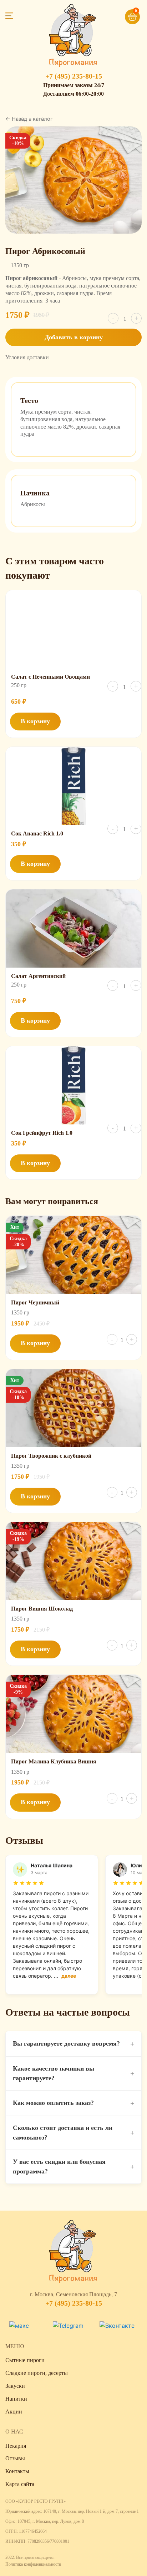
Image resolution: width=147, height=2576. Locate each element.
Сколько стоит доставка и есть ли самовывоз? (73, 2133)
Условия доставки (27, 357)
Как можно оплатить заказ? (73, 2103)
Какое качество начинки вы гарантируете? (73, 2073)
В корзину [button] (35, 721)
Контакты (17, 2471)
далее (69, 1976)
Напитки (16, 2399)
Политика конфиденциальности (33, 2564)
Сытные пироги (25, 2360)
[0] (122, 14)
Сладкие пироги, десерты (37, 2373)
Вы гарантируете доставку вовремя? (73, 2044)
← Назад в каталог (29, 119)
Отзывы (15, 2458)
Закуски (15, 2386)
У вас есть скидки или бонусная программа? (73, 2166)
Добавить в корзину (74, 337)
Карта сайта (20, 2484)
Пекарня (16, 2446)
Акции (14, 2412)
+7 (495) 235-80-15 (74, 76)
